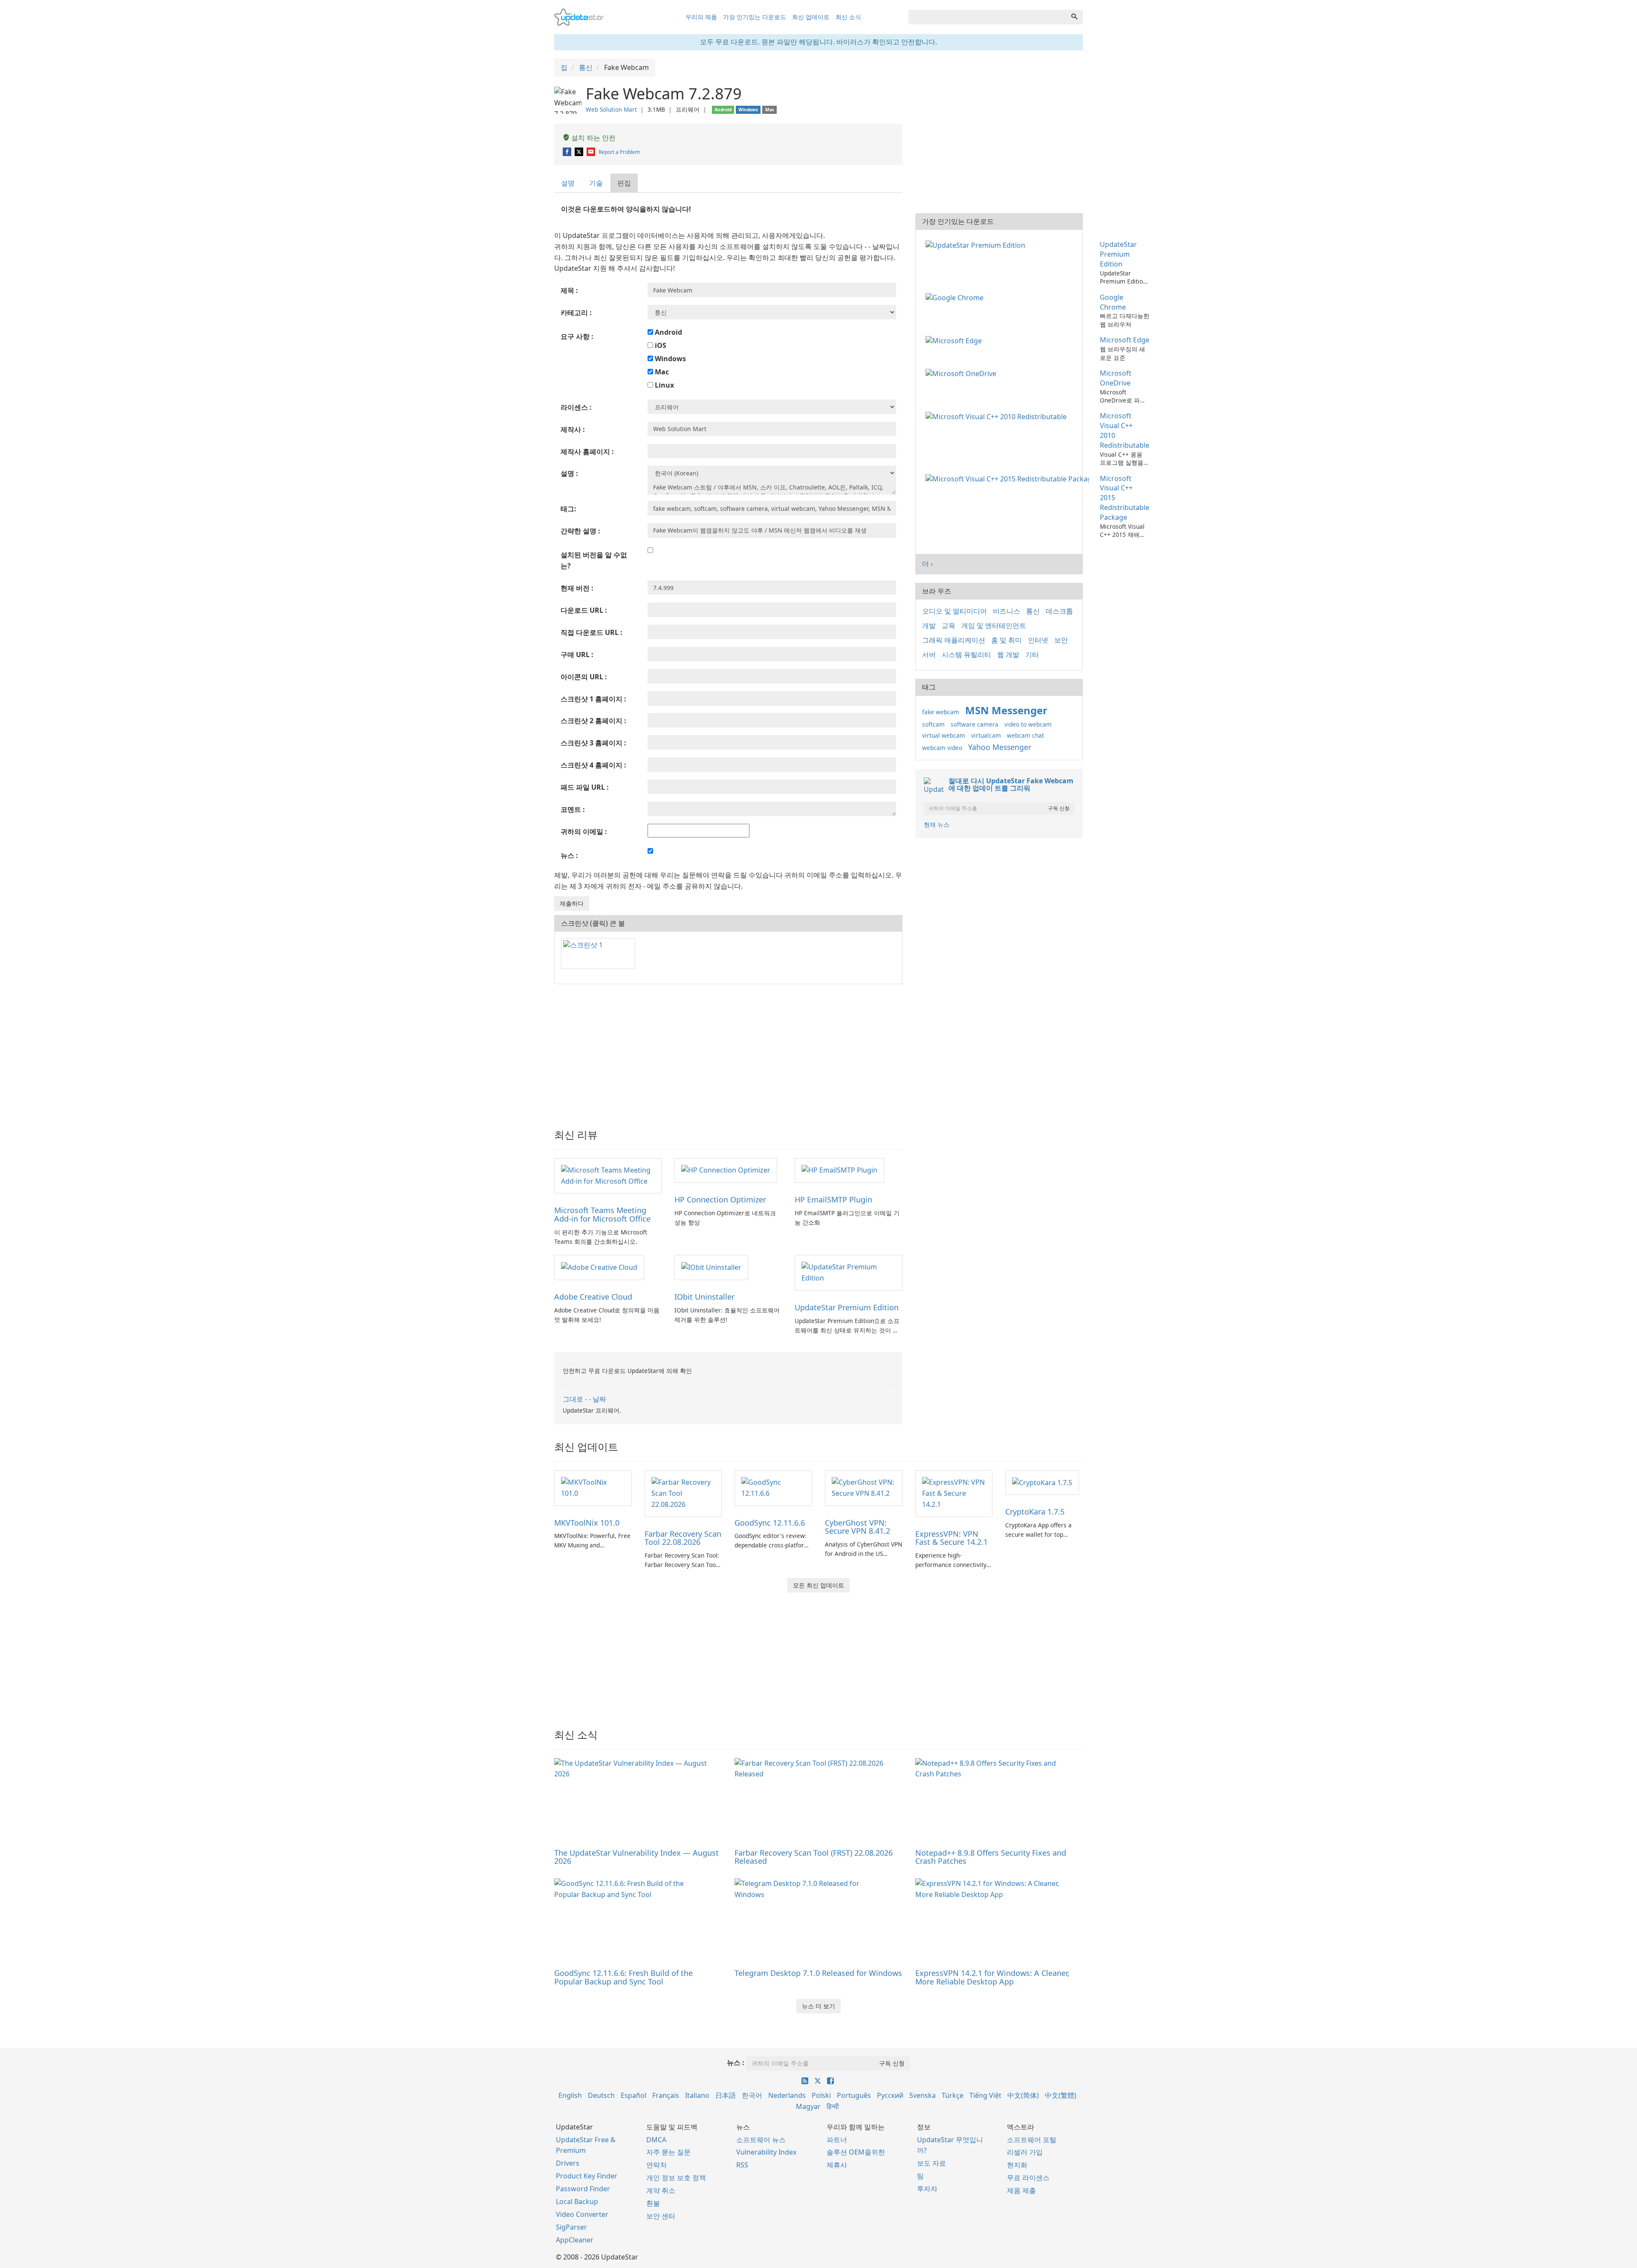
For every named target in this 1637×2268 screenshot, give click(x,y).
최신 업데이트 (811, 17)
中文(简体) (1023, 2095)
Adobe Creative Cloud (593, 1297)
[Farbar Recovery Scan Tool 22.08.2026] (683, 1493)
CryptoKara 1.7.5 (1035, 1512)
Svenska (923, 2095)
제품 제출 (1021, 2190)
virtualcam (986, 735)
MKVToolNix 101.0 (587, 1523)
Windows (670, 359)
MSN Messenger (1006, 710)
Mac (661, 372)
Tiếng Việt (985, 2095)
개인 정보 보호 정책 (676, 2178)
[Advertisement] (728, 1052)
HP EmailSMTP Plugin (833, 1199)
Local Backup (577, 2201)
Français (666, 2095)
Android (668, 332)
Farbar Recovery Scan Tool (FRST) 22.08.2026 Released (814, 1857)
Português (854, 2095)
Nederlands (787, 2095)
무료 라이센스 (1028, 2178)
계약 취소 (661, 2190)
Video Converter (582, 2214)
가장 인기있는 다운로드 (755, 17)
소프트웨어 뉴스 (761, 2140)
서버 (929, 655)
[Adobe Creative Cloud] (599, 1267)
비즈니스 (1006, 611)
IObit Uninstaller (704, 1297)
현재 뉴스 (937, 824)
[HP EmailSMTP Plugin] (839, 1170)
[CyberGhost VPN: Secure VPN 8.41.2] (864, 1487)
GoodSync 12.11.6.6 (770, 1523)
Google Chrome (1113, 302)
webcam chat (1025, 735)
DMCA (656, 2140)
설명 (568, 183)
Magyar (808, 2106)
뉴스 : (736, 2062)
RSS (742, 2165)
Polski (821, 2095)
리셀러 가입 (1025, 2152)
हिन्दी (833, 2106)
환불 (653, 2203)
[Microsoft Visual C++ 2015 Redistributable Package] (1009, 478)
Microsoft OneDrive (1116, 378)
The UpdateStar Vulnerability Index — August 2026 (636, 1857)
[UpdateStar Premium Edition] (848, 1272)
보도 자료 (931, 2163)
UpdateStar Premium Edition (847, 1307)
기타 (1032, 655)
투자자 (927, 2189)
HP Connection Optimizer (720, 1199)
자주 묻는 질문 (668, 2152)
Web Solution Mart (611, 109)
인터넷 (1038, 640)
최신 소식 (848, 17)
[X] (580, 152)
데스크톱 (1059, 611)
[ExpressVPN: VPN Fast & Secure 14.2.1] (954, 1493)
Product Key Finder (587, 2176)
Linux (664, 385)
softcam (933, 724)
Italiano (697, 2095)
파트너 (837, 2140)
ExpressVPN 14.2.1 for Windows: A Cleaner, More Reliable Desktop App (992, 1977)
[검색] (1074, 17)
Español (633, 2095)
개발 (929, 626)
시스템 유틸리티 (966, 655)
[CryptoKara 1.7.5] (1042, 1482)
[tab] (568, 183)
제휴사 (837, 2165)
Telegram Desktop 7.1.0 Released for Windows (818, 1973)
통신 (1033, 611)
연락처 (657, 2165)
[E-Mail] (591, 152)
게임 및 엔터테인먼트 (994, 626)
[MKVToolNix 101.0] (593, 1487)
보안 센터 (661, 2216)
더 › (927, 564)
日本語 (726, 2095)
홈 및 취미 (1006, 640)
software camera (975, 724)
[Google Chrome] (956, 297)
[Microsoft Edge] (955, 340)
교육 (949, 626)
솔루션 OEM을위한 (856, 2152)
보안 (1061, 640)
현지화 (1017, 2165)
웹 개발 (1008, 655)
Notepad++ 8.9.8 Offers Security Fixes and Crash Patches (991, 1857)
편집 (624, 183)
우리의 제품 (701, 17)
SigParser (571, 2227)
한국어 (752, 2095)
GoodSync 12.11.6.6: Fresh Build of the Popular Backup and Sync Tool (623, 1977)
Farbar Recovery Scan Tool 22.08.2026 (683, 1538)
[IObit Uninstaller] (711, 1267)
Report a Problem (619, 152)
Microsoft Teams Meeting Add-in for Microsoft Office (602, 1214)
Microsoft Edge (1125, 340)
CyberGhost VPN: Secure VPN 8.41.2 (858, 1527)
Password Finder (583, 2189)
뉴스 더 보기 (818, 2006)
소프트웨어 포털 (1032, 2140)
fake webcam (941, 712)
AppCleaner (575, 2240)
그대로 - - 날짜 (584, 1399)
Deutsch (601, 2095)
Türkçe (953, 2095)
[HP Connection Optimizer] (726, 1170)
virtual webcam (944, 735)
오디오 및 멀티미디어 (954, 611)
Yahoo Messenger (1000, 747)
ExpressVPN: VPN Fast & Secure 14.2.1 (952, 1538)
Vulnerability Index (766, 2152)
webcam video (942, 748)
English (570, 2095)
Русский (890, 2095)
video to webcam (1028, 724)
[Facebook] (568, 152)
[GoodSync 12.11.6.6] (773, 1487)
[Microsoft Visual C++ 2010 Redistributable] (998, 416)
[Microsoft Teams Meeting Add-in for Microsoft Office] (608, 1175)
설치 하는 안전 (593, 138)
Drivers (568, 2163)
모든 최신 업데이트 (818, 1585)
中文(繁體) (1061, 2095)
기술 (596, 183)
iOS (660, 345)
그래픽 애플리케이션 (954, 640)
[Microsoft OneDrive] (963, 373)
